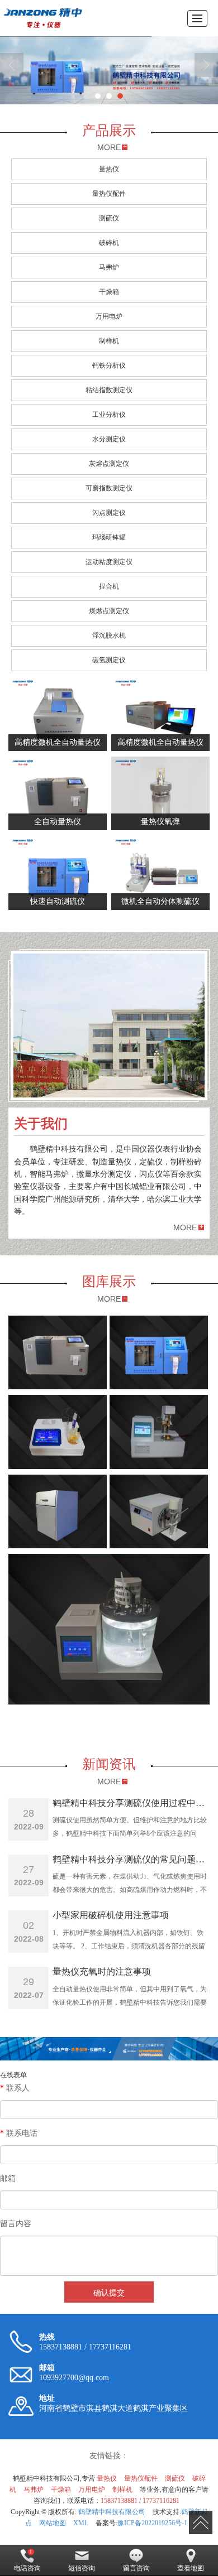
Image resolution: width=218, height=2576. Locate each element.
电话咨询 (27, 2568)
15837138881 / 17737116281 (140, 2501)
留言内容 (16, 2224)
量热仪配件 (109, 194)
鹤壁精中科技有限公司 (112, 2512)
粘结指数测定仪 (109, 390)
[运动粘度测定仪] (109, 1629)
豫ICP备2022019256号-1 (152, 2523)
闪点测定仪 (109, 513)
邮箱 (8, 2178)
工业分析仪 (109, 415)
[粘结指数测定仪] (159, 1511)
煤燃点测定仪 (109, 611)
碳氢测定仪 (109, 660)
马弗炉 (109, 267)
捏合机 (109, 586)
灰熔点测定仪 (109, 464)
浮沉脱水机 (109, 635)
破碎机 (109, 243)
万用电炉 (109, 316)
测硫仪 (109, 218)
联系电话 (19, 2133)
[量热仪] (58, 1352)
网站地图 (53, 2523)
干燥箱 (109, 292)
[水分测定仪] (58, 1432)
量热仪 (109, 169)
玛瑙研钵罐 (109, 537)
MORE (109, 147)
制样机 (109, 341)
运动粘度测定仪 (109, 562)
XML (81, 2523)
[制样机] (58, 1511)
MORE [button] (185, 1227)
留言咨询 (136, 2568)
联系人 (15, 2088)
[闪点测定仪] (159, 1432)
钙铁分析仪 (109, 365)
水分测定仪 (109, 439)
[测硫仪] (159, 1352)
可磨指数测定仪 (109, 488)
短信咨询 (82, 2568)
